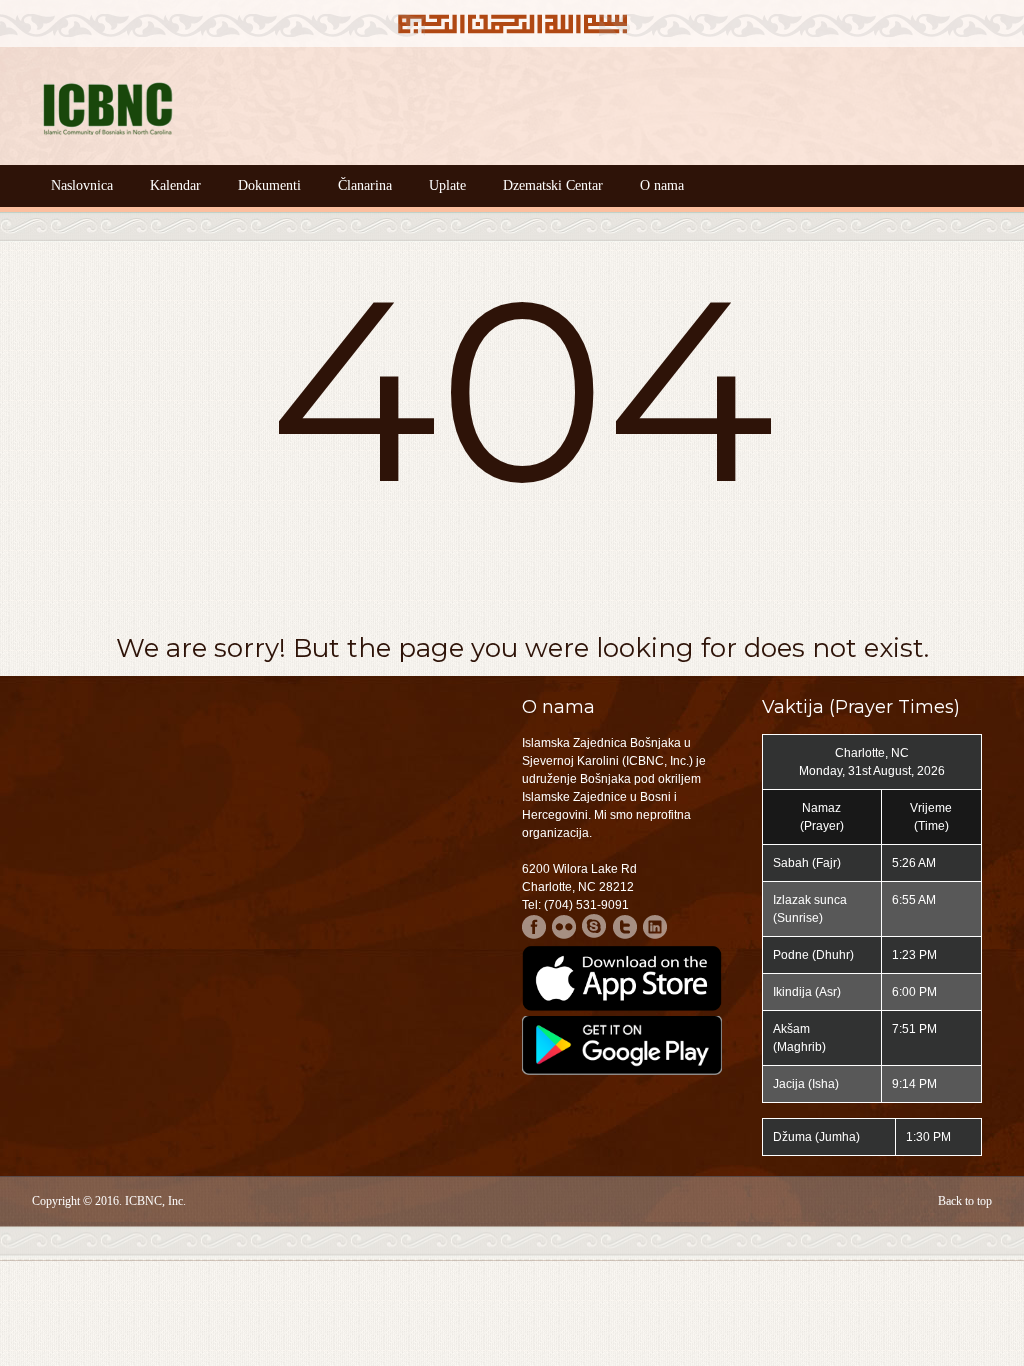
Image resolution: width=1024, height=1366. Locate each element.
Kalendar (175, 185)
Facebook (534, 926)
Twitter (624, 926)
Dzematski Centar (553, 185)
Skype (594, 926)
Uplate (447, 185)
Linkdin (654, 926)
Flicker (564, 926)
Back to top (965, 1201)
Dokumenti (269, 185)
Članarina (365, 185)
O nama (662, 185)
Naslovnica (82, 185)
